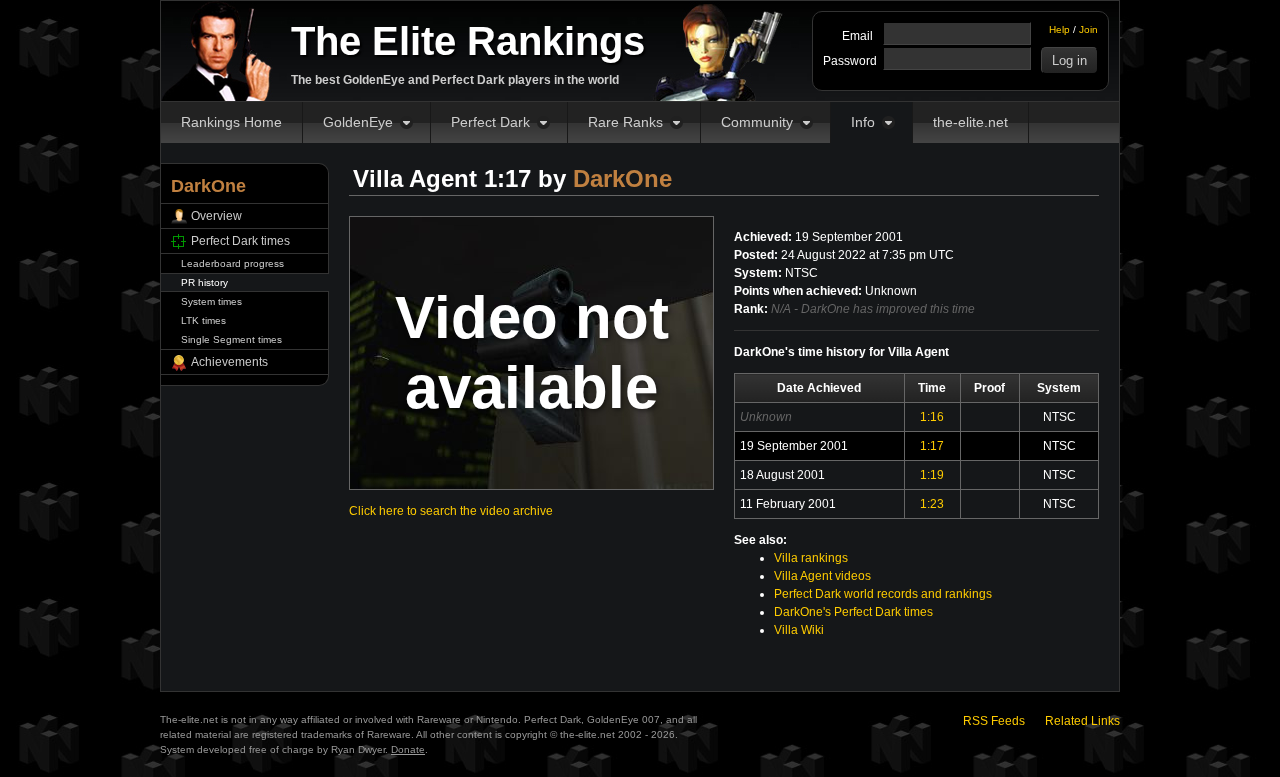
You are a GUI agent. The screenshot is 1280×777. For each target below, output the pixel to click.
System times (211, 301)
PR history (204, 282)
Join (1088, 29)
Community (757, 122)
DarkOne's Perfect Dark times (853, 612)
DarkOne (622, 178)
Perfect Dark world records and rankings (883, 594)
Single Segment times (231, 339)
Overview (216, 216)
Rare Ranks (625, 122)
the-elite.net (970, 122)
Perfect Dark (490, 122)
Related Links (1082, 721)
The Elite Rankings (468, 41)
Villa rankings (811, 558)
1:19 (932, 475)
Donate (408, 749)
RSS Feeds (994, 721)
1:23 (932, 504)
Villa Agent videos (822, 576)
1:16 (932, 417)
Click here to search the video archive (451, 511)
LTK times (203, 320)
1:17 (932, 446)
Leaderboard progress (232, 263)
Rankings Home (231, 122)
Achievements (229, 362)
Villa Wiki (799, 630)
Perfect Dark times (240, 241)
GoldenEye (358, 122)
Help (1059, 29)
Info (863, 122)
